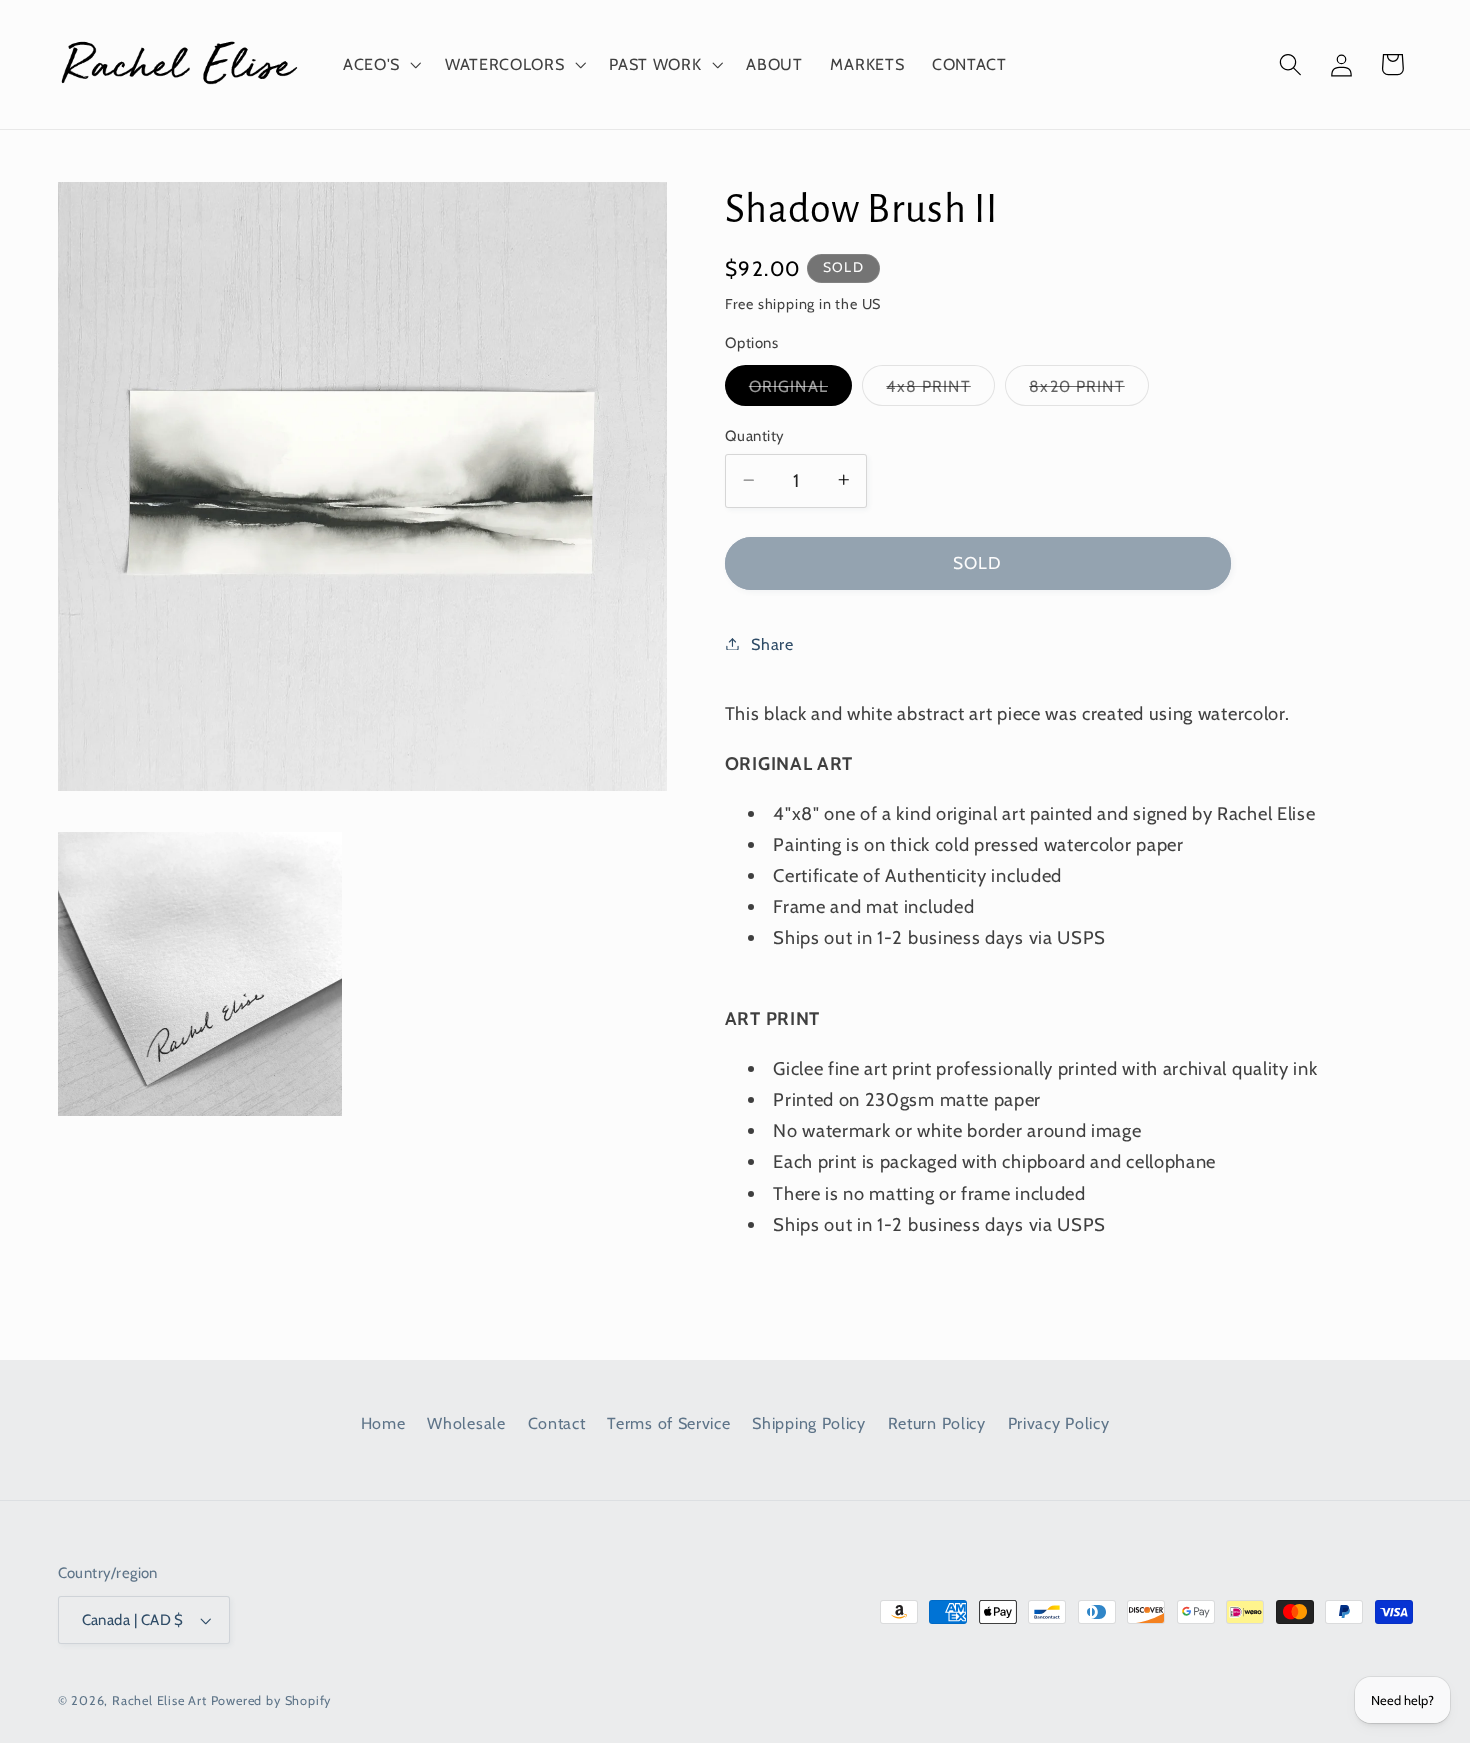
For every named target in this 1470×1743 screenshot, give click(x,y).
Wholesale (466, 1423)
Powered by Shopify (271, 1700)
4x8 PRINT (940, 389)
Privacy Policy (1059, 1423)
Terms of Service (668, 1423)
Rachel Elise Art (159, 1700)
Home (383, 1423)
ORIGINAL (800, 389)
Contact (557, 1423)
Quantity (755, 435)
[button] (380, 64)
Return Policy (937, 1423)
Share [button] (772, 643)
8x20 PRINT (1089, 389)
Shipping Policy (808, 1423)
